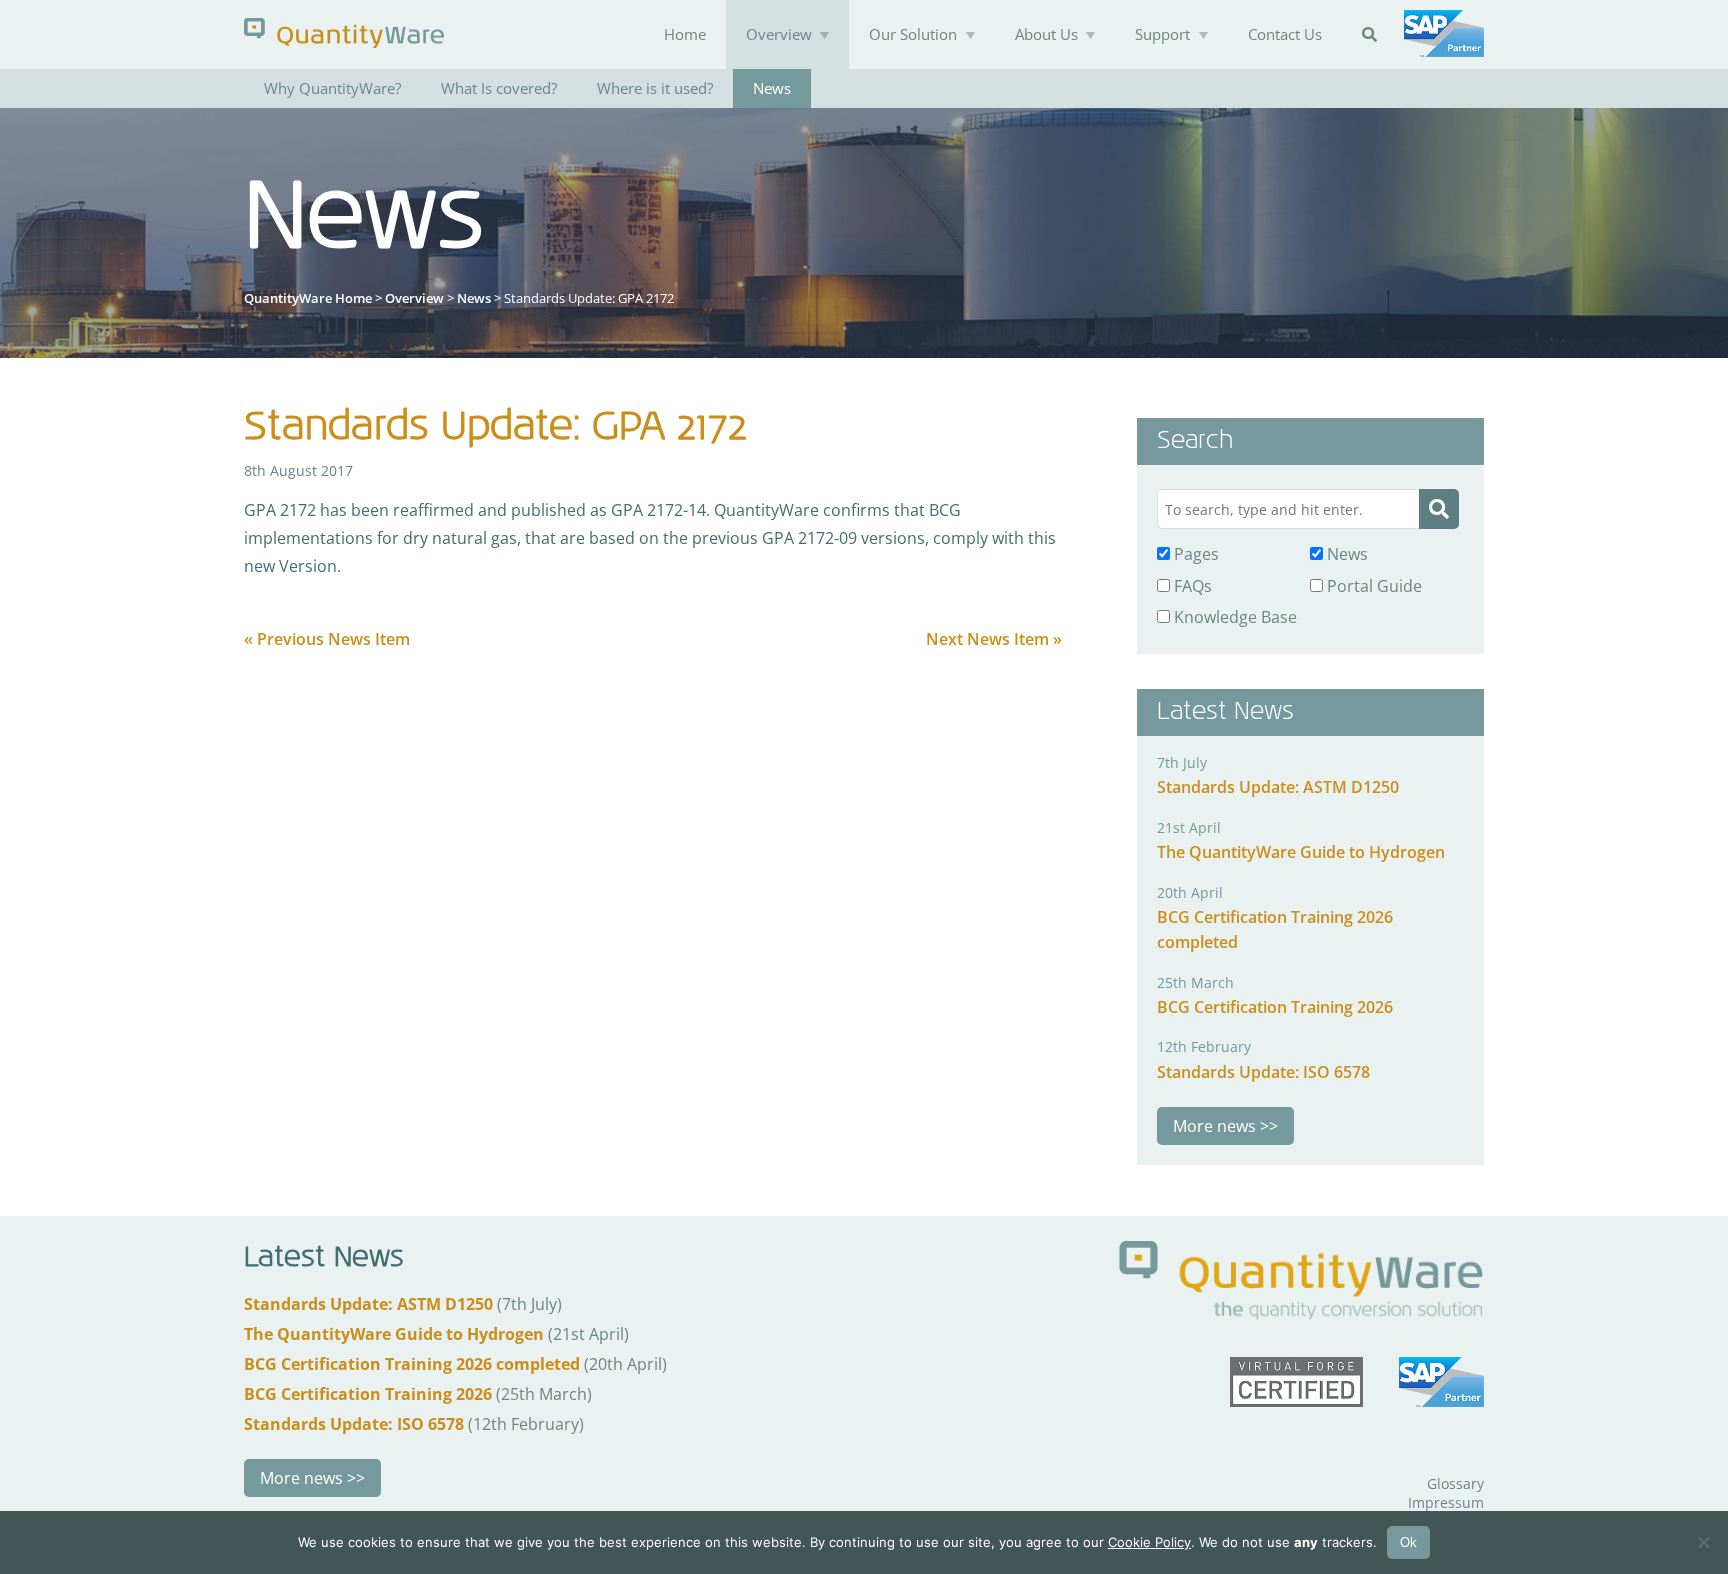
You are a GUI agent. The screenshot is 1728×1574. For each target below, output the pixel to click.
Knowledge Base (1233, 617)
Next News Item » (994, 639)
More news (1214, 1126)
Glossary (1455, 1483)
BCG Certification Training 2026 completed (412, 1364)
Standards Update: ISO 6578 (1263, 1072)
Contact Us (1285, 34)
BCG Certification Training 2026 (1275, 1007)
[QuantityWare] (344, 32)
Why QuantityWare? (332, 88)
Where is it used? (655, 88)
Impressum (1446, 1502)
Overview (779, 34)
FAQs (1191, 586)
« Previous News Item (327, 639)
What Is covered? (499, 88)
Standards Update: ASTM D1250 (1278, 787)
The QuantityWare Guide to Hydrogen (1301, 852)
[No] (1703, 1542)
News (772, 88)
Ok (1408, 1542)
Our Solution (913, 34)
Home (685, 34)
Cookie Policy (1149, 1542)
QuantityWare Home (308, 298)
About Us (1046, 34)
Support (1162, 34)
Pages (1194, 554)
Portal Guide (1372, 586)
